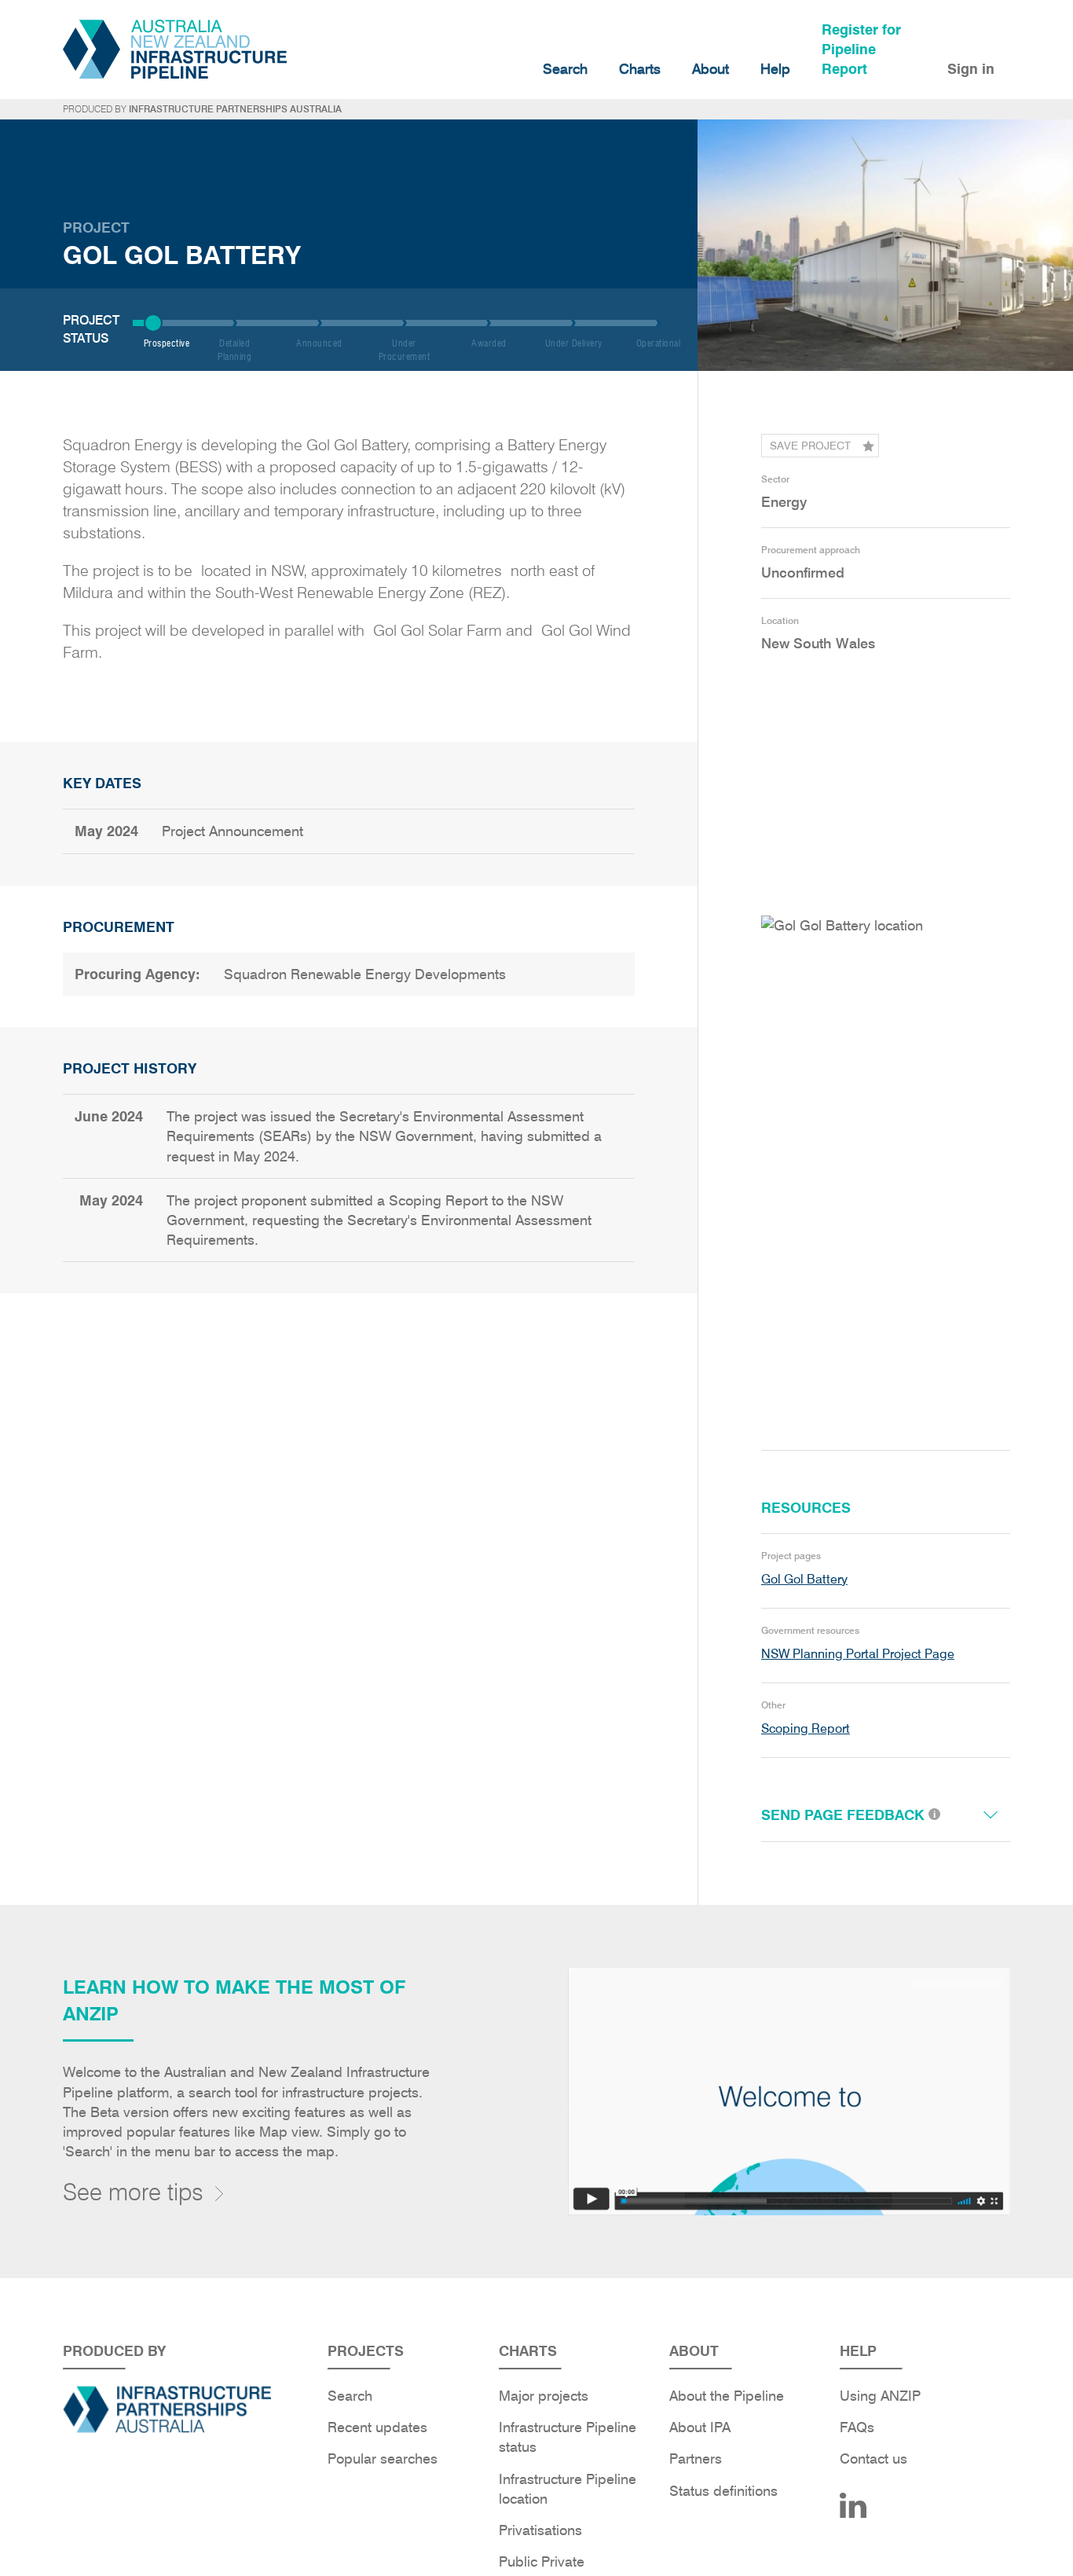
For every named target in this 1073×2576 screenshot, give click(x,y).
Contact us (873, 2459)
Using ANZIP (880, 2396)
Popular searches (383, 2459)
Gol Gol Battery (804, 1579)
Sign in (971, 69)
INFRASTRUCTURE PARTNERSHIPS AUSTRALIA (235, 109)
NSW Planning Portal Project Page (858, 1654)
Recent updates (377, 2427)
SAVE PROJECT (810, 446)
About (710, 69)
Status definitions (723, 2491)
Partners (696, 2459)
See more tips (133, 2192)
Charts (640, 69)
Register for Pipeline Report (861, 49)
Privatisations (540, 2530)
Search (565, 69)
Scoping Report (806, 1728)
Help (775, 69)
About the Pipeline (727, 2396)
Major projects (544, 2396)
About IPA (700, 2427)
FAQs (857, 2427)
